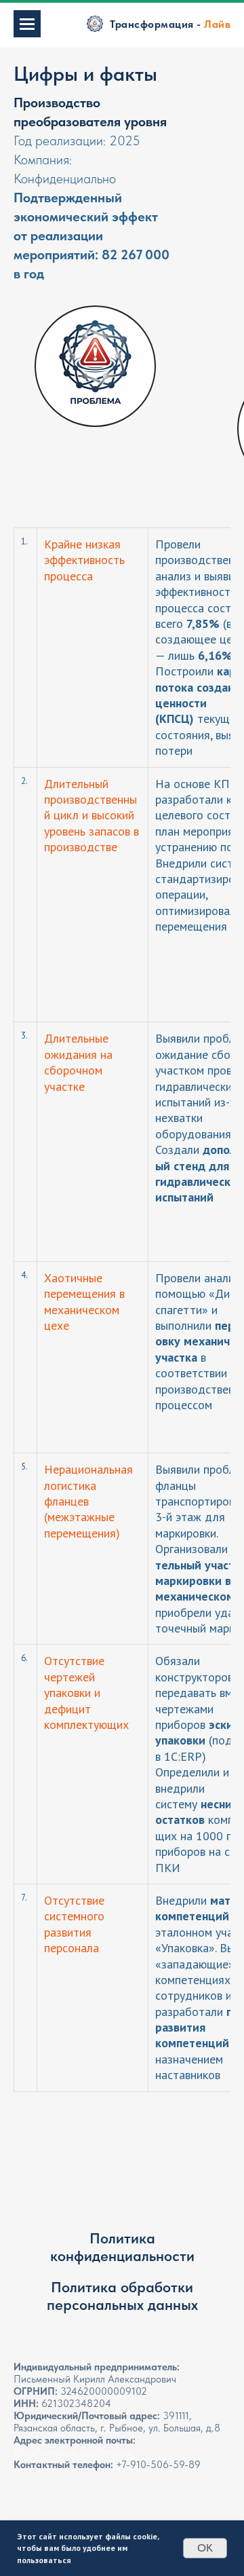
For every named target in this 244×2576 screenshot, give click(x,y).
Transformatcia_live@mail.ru (73, 2452)
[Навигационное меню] (27, 24)
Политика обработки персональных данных (122, 2296)
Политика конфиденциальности (122, 2247)
